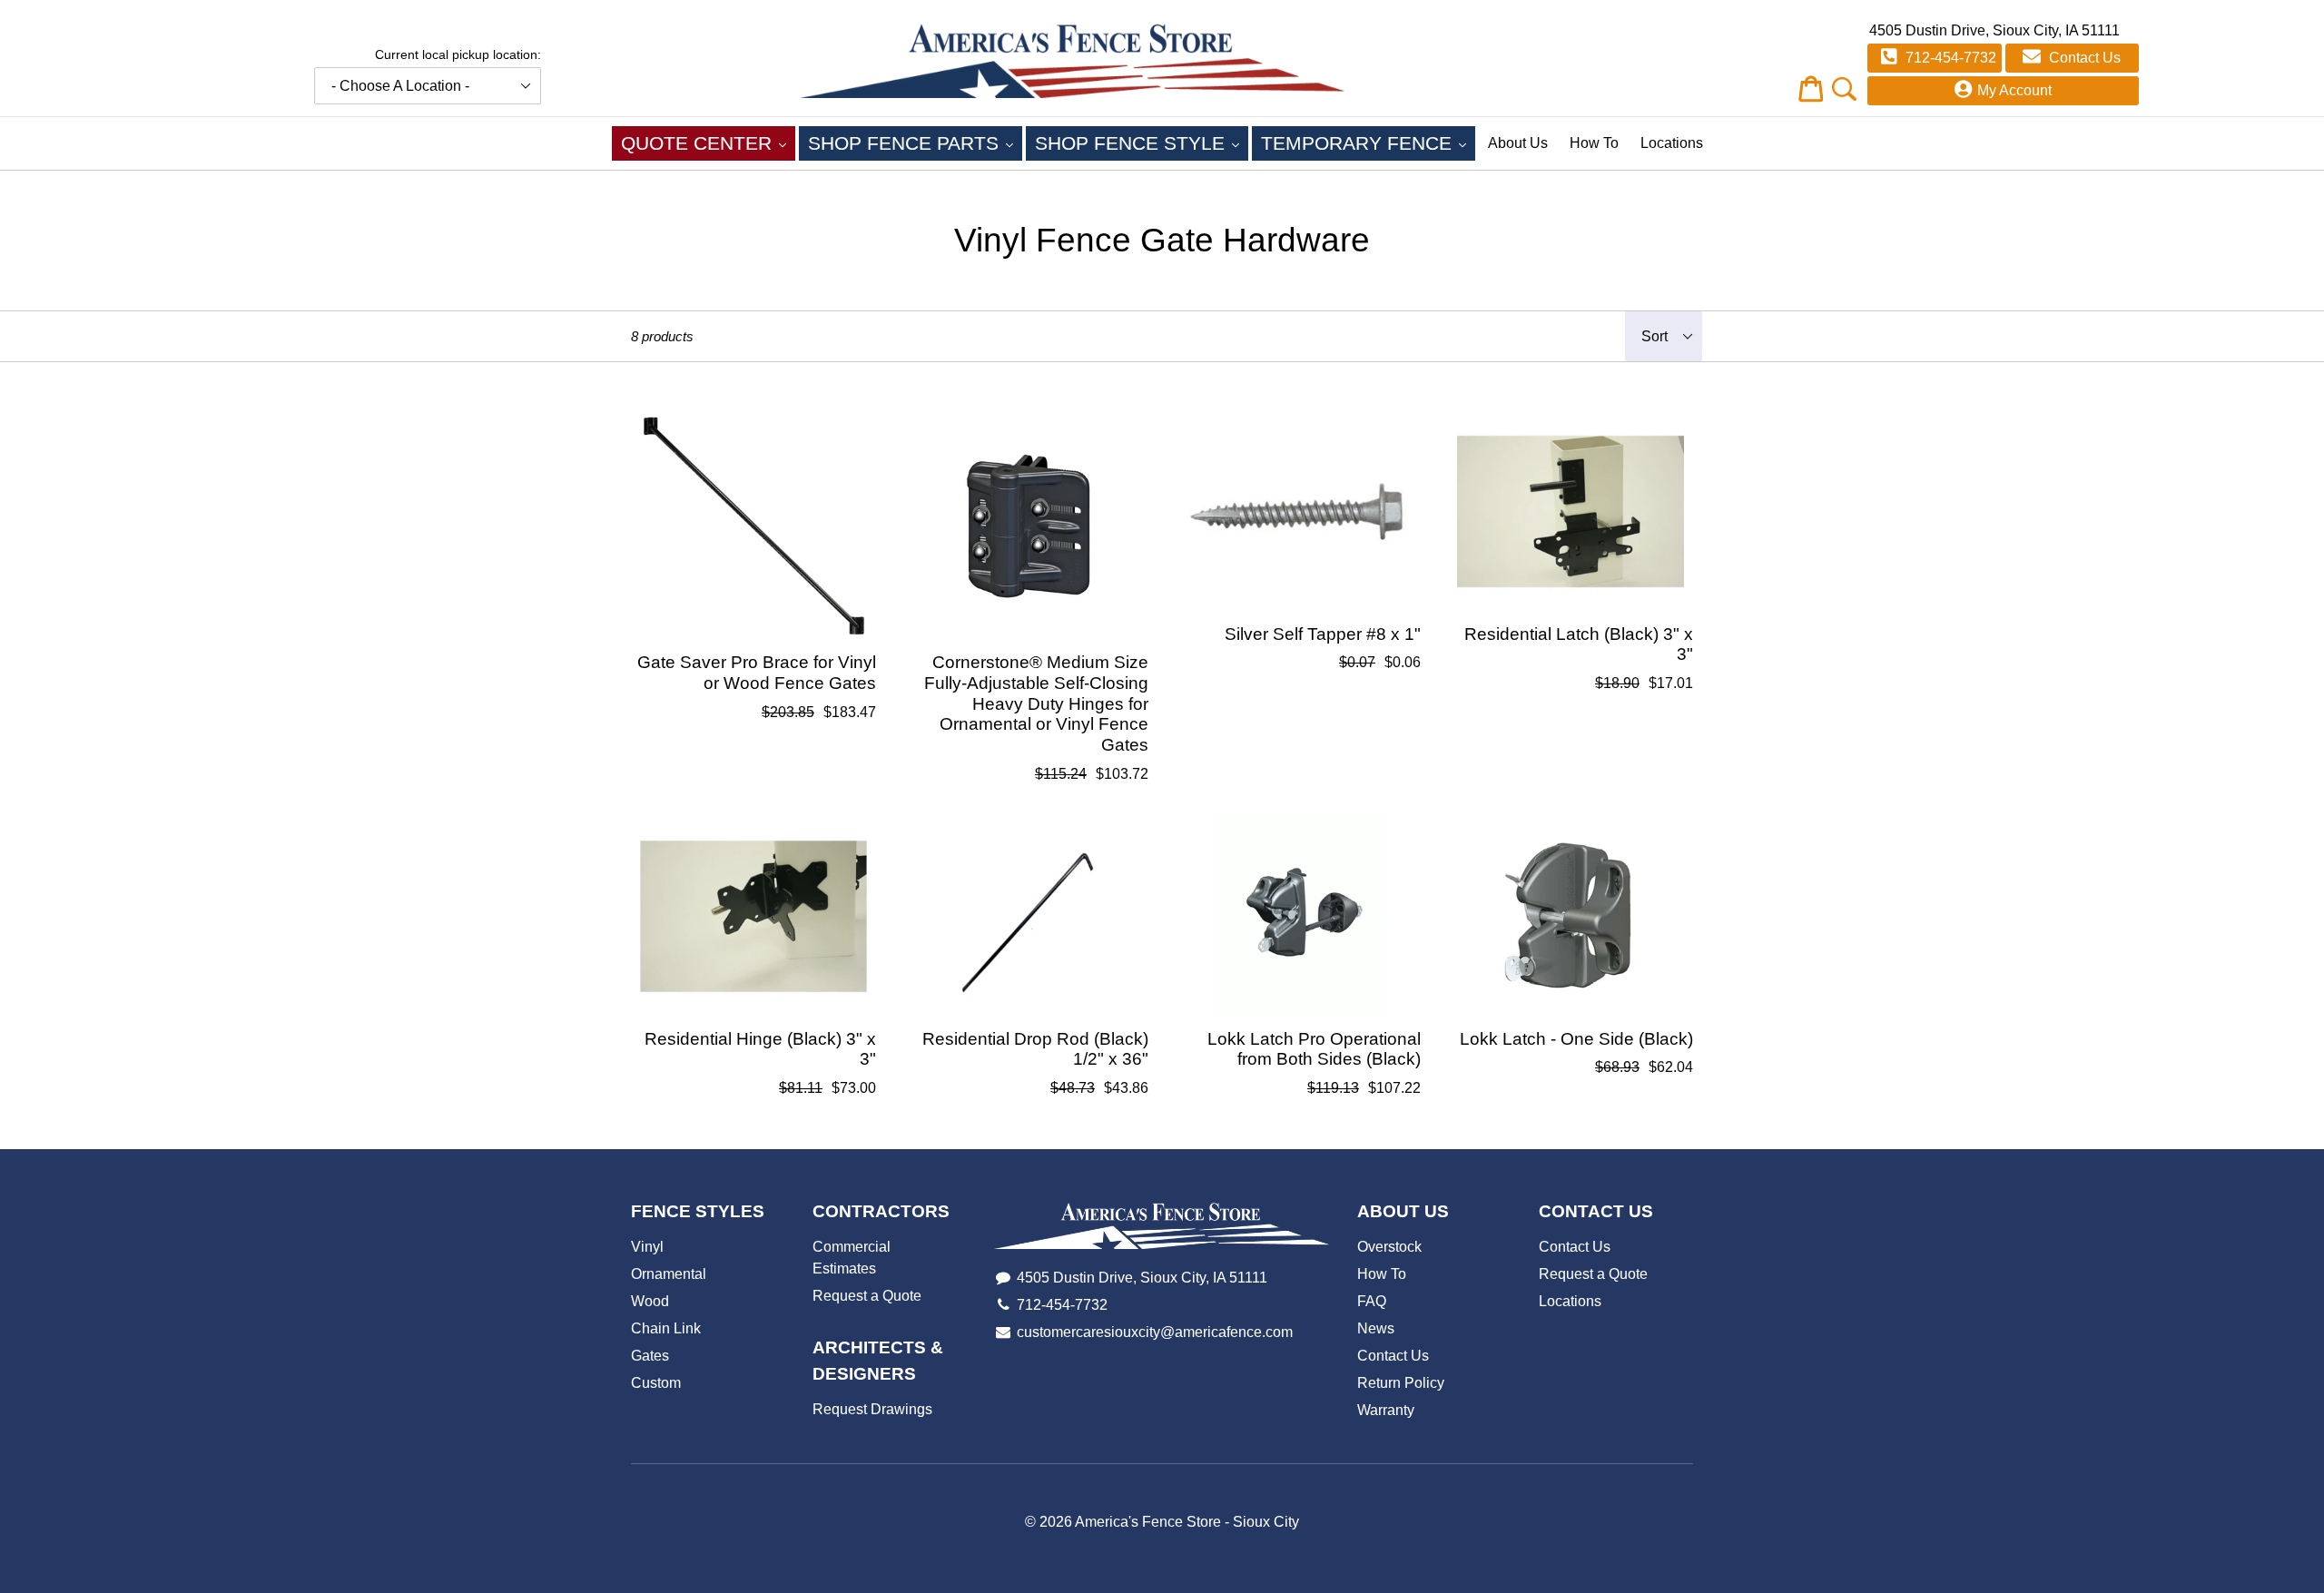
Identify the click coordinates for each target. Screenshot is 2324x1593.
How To (1594, 143)
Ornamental (669, 1274)
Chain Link (666, 1328)
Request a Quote (867, 1296)
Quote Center (708, 143)
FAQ (1372, 1301)
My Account (2014, 90)
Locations (1672, 143)
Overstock (1389, 1247)
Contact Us (2083, 58)
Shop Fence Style (1142, 143)
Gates (650, 1356)
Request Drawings (872, 1409)
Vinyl (647, 1247)
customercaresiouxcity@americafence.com (1155, 1332)
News (1376, 1328)
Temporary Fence (1368, 143)
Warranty (1386, 1410)
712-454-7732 (1949, 58)
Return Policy (1401, 1383)
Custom (656, 1383)
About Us (1518, 143)
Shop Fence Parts (915, 143)
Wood (650, 1301)
